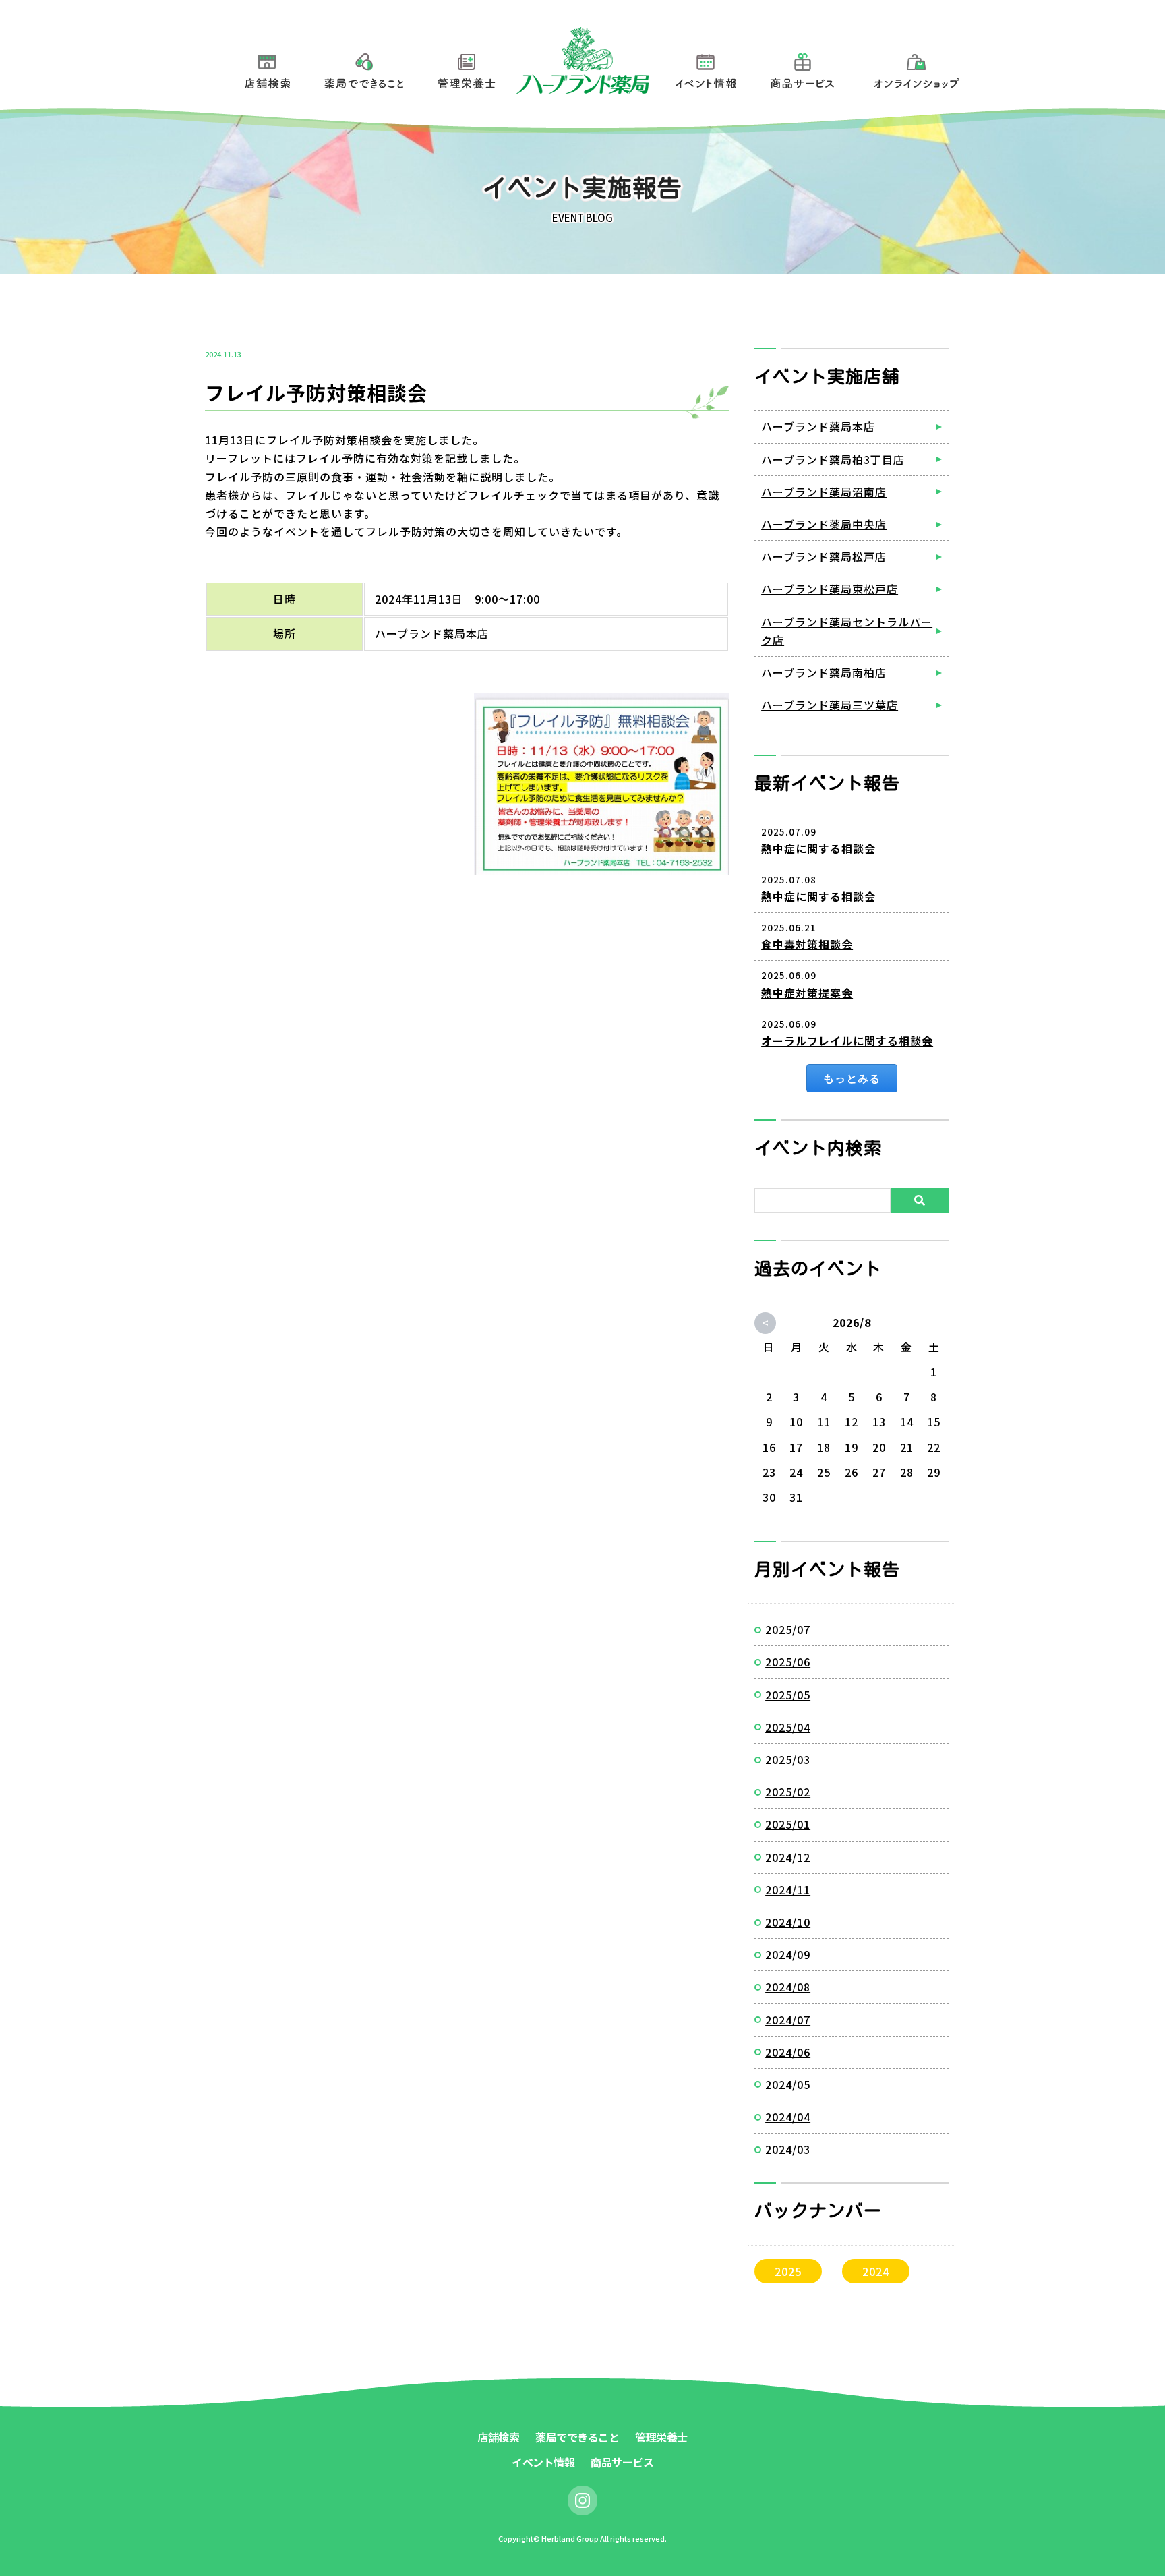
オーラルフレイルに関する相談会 (847, 1041)
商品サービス (802, 68)
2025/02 (788, 1792)
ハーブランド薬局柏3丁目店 (833, 459)
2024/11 (788, 1890)
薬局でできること (364, 68)
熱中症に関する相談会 (818, 848)
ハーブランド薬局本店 (818, 426)
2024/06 (788, 2052)
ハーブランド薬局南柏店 (824, 672)
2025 (788, 2271)
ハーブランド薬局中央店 (824, 524)
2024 (876, 2271)
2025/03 (788, 1759)
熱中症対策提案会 (807, 993)
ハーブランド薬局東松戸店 (830, 589)
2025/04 (788, 1727)
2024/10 (788, 1922)
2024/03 (788, 2149)
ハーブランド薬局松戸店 (824, 556)
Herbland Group (570, 2538)
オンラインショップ (917, 68)
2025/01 (788, 1824)
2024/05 (788, 2084)
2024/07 (788, 2020)
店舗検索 (267, 68)
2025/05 (788, 1695)
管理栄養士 (466, 68)
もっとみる (852, 1078)
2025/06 (788, 1662)
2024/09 (788, 1954)
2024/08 (788, 1987)
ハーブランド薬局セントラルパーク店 (847, 631)
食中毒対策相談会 (807, 944)
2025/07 (788, 1629)
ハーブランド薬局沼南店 (824, 492)
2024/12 (788, 1857)
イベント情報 (706, 68)
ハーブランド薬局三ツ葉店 (830, 705)
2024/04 (788, 2117)
